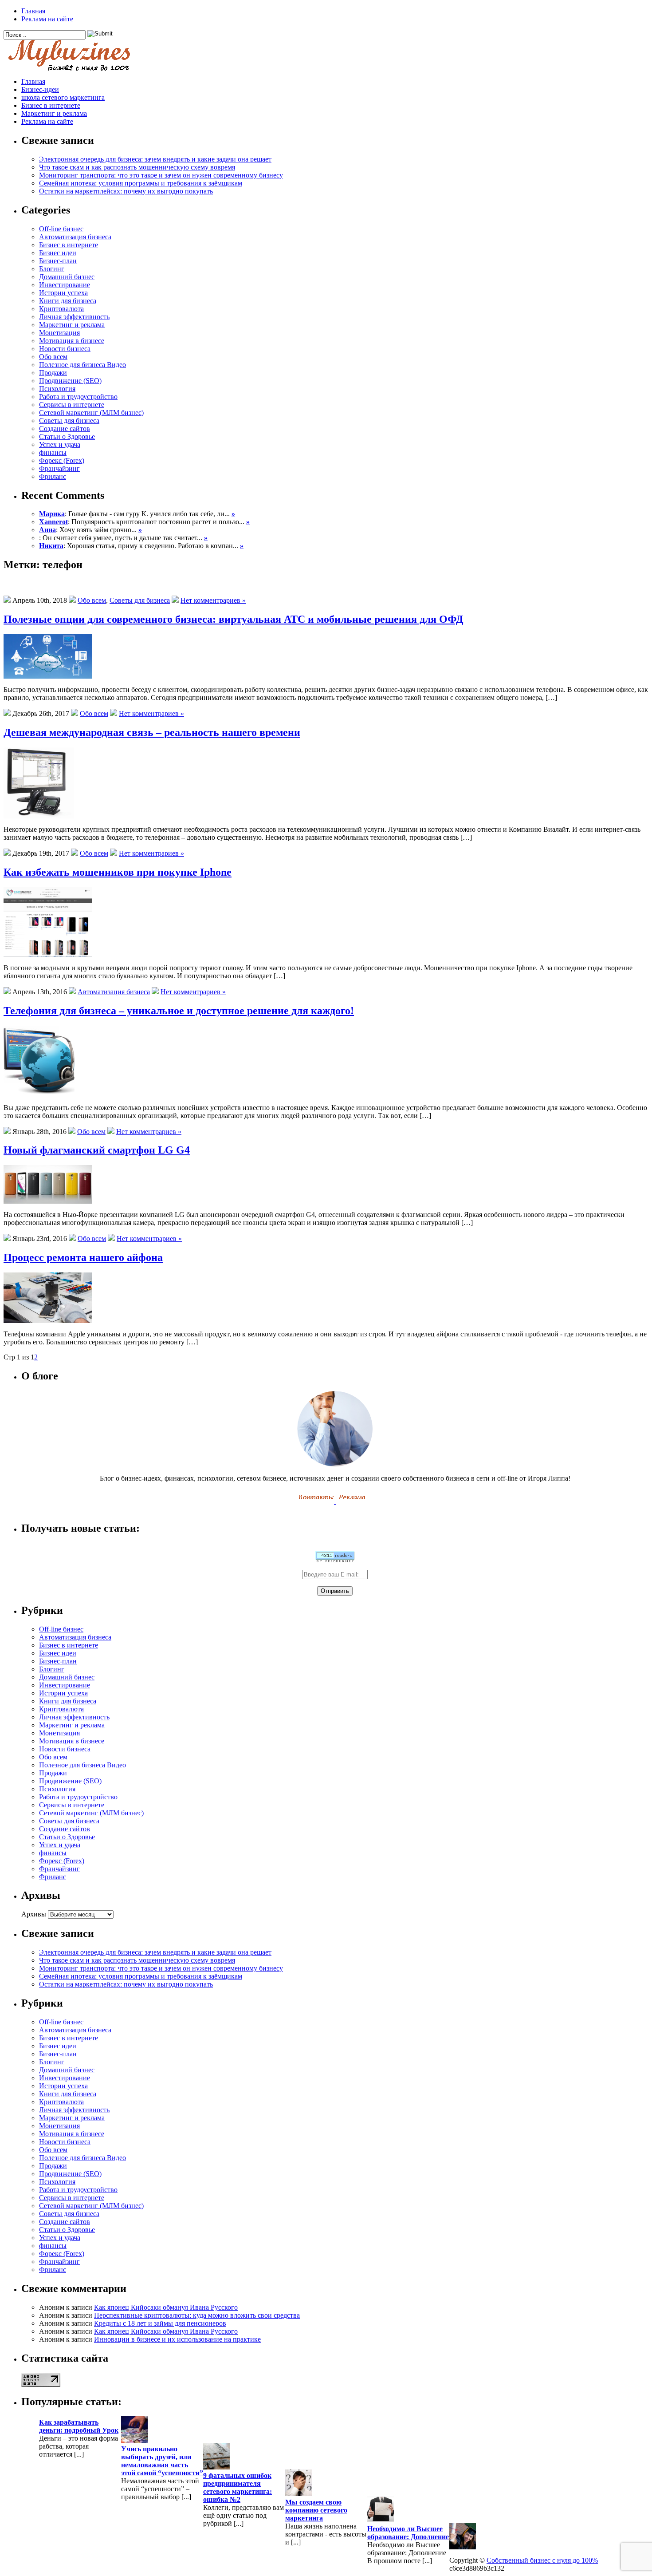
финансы (53, 452)
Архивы (34, 1914)
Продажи (53, 373)
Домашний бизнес (67, 277)
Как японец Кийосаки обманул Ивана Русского (166, 2307)
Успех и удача (60, 444)
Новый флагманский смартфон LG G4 (97, 1150)
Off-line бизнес (61, 229)
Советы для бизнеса (69, 421)
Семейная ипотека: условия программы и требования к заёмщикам (141, 183)
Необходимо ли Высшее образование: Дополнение (408, 2533)
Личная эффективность (74, 317)
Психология (57, 389)
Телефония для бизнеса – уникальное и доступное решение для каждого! (179, 1011)
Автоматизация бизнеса (75, 237)
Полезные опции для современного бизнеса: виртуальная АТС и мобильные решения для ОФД (234, 619)
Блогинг (52, 269)
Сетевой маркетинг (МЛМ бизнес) (91, 413)
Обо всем (53, 357)
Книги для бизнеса (68, 301)
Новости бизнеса (65, 349)
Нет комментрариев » (213, 600)
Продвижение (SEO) (70, 381)
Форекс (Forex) (62, 460)
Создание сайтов (65, 429)
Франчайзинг (59, 468)
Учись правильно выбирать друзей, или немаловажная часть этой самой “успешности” (162, 2461)
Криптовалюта (61, 309)
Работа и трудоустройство (78, 397)
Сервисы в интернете (72, 405)
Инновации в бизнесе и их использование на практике (177, 2339)
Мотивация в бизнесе (72, 341)
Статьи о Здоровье (67, 437)
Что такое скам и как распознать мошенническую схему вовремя (137, 167)
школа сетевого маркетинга (63, 97)
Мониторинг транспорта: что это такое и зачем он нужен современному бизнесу (161, 175)
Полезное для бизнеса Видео (82, 365)
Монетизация (59, 333)
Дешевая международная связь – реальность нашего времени (152, 732)
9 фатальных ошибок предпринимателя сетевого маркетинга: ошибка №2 (238, 2487)
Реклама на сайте (47, 19)
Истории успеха (63, 293)
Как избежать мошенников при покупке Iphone (118, 872)
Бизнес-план (58, 261)
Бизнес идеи (58, 253)
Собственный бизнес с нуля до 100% (542, 2560)
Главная (33, 11)
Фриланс (53, 476)
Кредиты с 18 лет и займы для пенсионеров (160, 2323)
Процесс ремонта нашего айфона (83, 1257)
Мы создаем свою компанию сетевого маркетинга (316, 2510)
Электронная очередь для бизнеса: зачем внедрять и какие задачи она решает (155, 159)
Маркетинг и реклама (54, 113)
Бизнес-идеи (40, 89)
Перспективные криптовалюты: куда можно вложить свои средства (197, 2315)
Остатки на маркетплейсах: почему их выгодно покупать (126, 191)
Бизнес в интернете (51, 105)
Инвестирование (65, 285)
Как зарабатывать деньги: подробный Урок (79, 2426)
